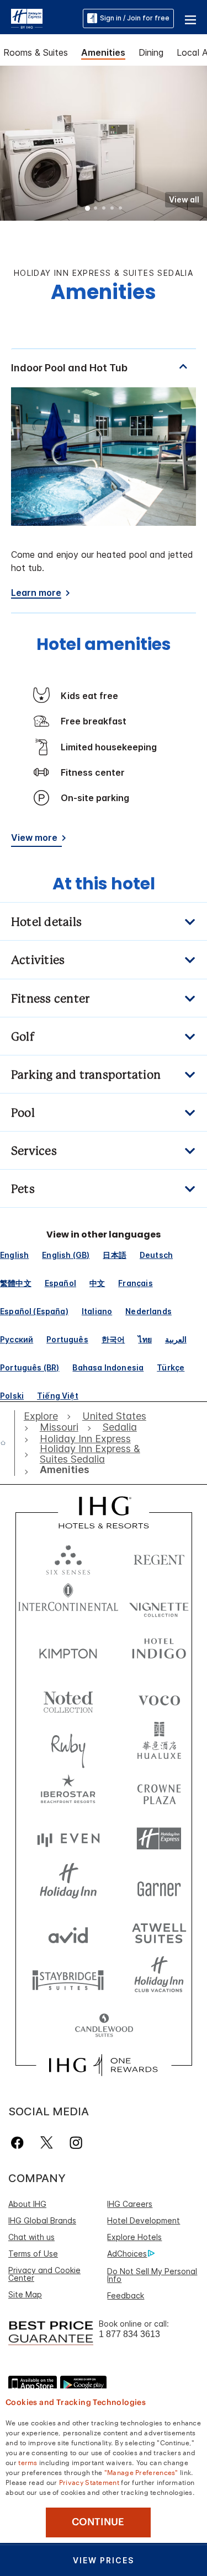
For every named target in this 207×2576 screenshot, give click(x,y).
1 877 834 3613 (129, 2334)
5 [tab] (121, 209)
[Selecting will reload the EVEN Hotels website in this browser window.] (68, 1839)
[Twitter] (47, 2143)
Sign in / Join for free (135, 18)
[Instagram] (76, 2143)
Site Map (25, 2294)
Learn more (36, 593)
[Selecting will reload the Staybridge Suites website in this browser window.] (68, 1979)
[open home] (7, 1443)
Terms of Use (33, 2254)
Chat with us (31, 2237)
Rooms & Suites (36, 52)
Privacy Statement (89, 2482)
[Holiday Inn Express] (27, 18)
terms (28, 2462)
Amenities (103, 52)
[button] (190, 18)
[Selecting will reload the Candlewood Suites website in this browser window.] (104, 2026)
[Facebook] (20, 2143)
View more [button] (34, 838)
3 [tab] (104, 209)
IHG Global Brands (42, 2220)
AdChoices (127, 2254)
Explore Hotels (134, 2237)
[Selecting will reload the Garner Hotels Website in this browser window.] (159, 1886)
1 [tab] (88, 209)
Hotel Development (144, 2220)
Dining (151, 52)
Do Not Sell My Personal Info (152, 2275)
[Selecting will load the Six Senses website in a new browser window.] (68, 1557)
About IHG (27, 2204)
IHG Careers (130, 2204)
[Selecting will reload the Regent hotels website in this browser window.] (159, 1557)
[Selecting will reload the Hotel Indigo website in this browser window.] (159, 1651)
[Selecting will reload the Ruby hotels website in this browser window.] (68, 1745)
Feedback (126, 2295)
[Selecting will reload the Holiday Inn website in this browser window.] (68, 1886)
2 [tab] (96, 209)
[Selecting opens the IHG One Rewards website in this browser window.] (104, 2065)
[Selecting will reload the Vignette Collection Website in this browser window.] (159, 1604)
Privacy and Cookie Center (44, 2274)
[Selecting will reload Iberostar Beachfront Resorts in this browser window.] (68, 1792)
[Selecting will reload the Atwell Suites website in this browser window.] (159, 1932)
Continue (98, 2522)
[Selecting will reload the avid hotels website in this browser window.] (68, 1932)
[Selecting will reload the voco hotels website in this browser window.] (159, 1698)
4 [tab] (113, 209)
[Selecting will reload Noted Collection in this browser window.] (68, 1698)
